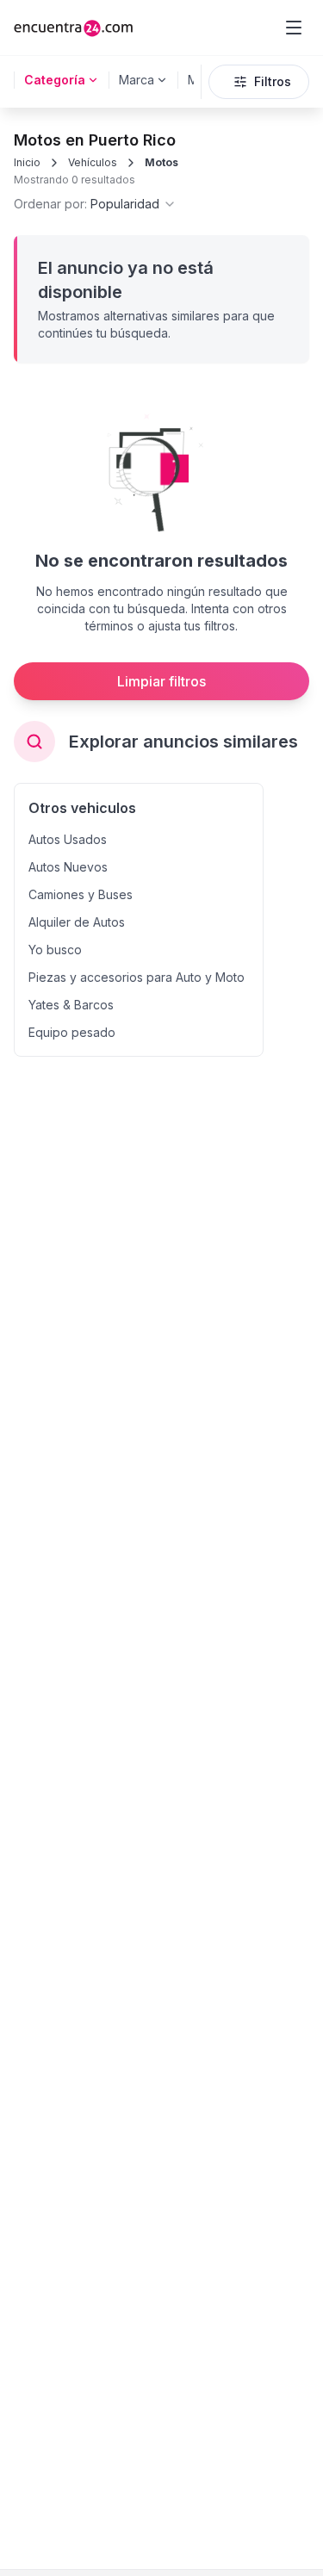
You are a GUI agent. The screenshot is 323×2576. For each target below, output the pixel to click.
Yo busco (55, 950)
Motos (161, 162)
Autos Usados (68, 839)
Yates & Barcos (71, 1005)
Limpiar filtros (161, 681)
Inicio (27, 162)
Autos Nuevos (68, 867)
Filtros (273, 81)
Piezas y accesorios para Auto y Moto (137, 977)
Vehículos (93, 162)
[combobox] (95, 204)
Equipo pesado (72, 1032)
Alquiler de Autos (77, 922)
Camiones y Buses (81, 894)
